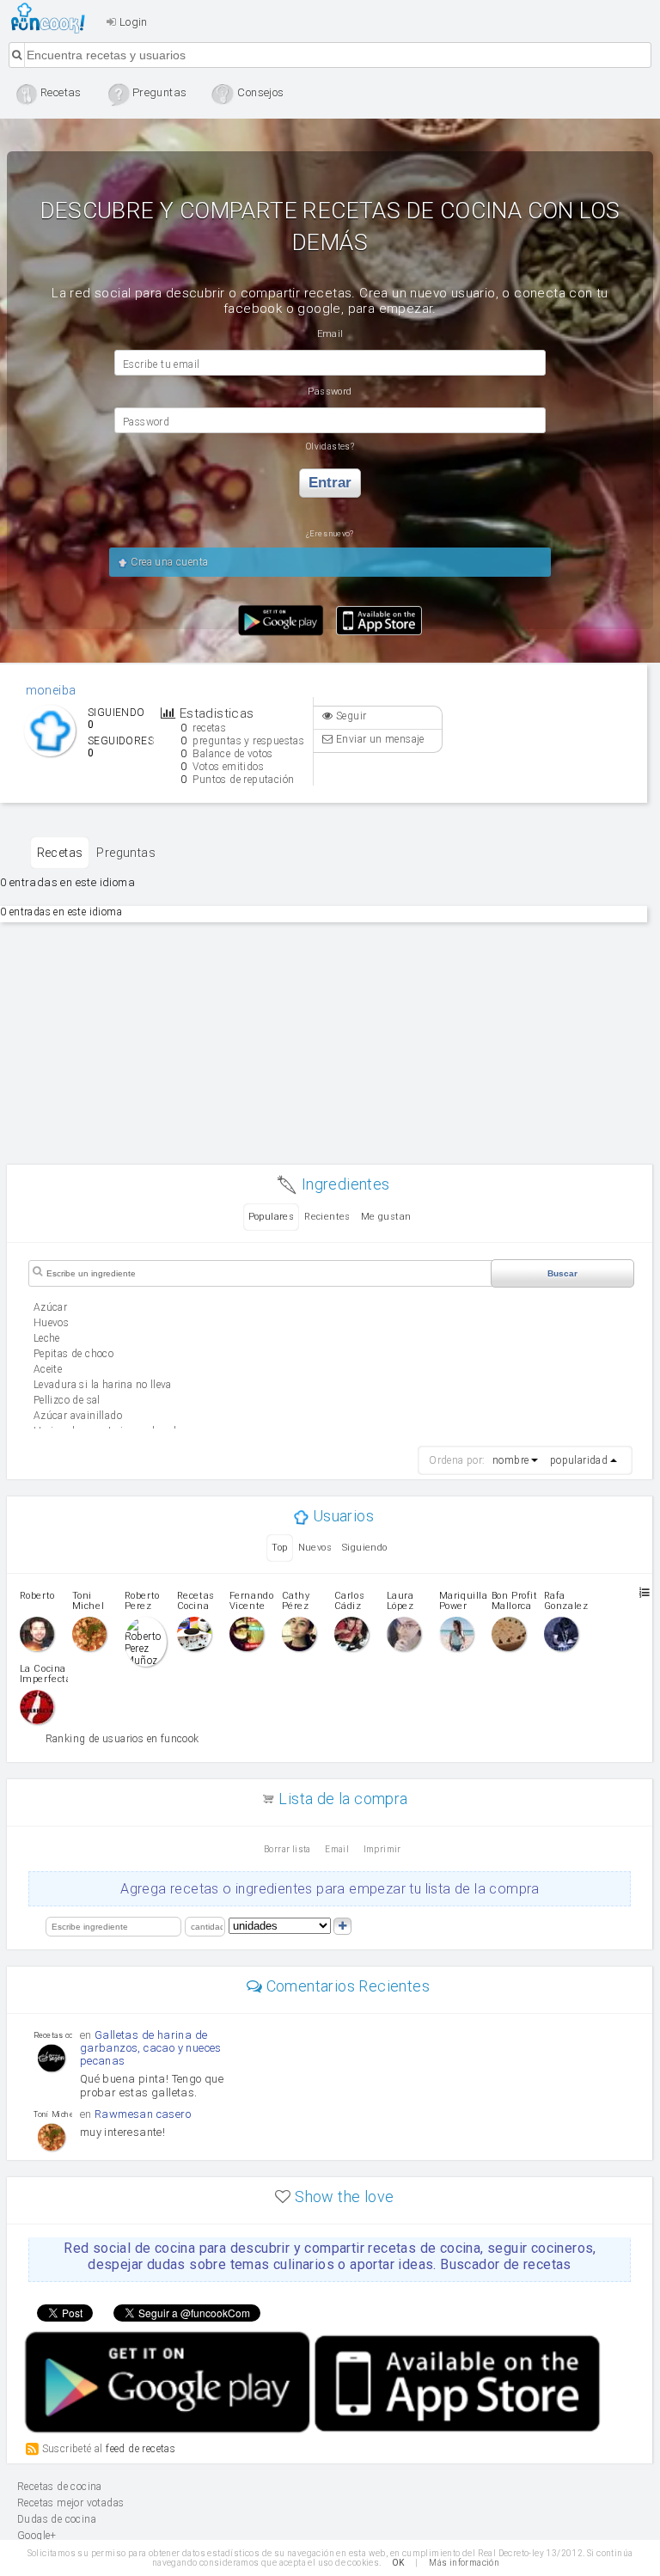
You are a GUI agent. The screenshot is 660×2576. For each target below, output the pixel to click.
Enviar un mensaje (379, 739)
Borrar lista (287, 1849)
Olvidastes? (330, 447)
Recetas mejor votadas (70, 2503)
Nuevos (315, 1548)
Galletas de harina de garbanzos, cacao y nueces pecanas (151, 2048)
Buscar (562, 1273)
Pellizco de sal (67, 1400)
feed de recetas (141, 2449)
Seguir (350, 716)
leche (47, 1338)
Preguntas (126, 853)
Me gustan (386, 1217)
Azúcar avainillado (78, 1416)
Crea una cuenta (168, 562)
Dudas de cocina (57, 2519)
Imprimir (382, 1849)
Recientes (327, 1217)
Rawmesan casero (143, 2114)
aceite (48, 1369)
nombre (510, 1460)
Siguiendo (365, 1548)
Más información (464, 2563)
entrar (330, 483)
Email (337, 1849)
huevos (51, 1323)
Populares (272, 1217)
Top (279, 1548)
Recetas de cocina (53, 18)
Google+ (37, 2536)
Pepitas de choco (73, 1354)
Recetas (60, 853)
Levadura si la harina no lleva (103, 1385)
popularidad (579, 1460)
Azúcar (50, 1307)
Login (131, 22)
